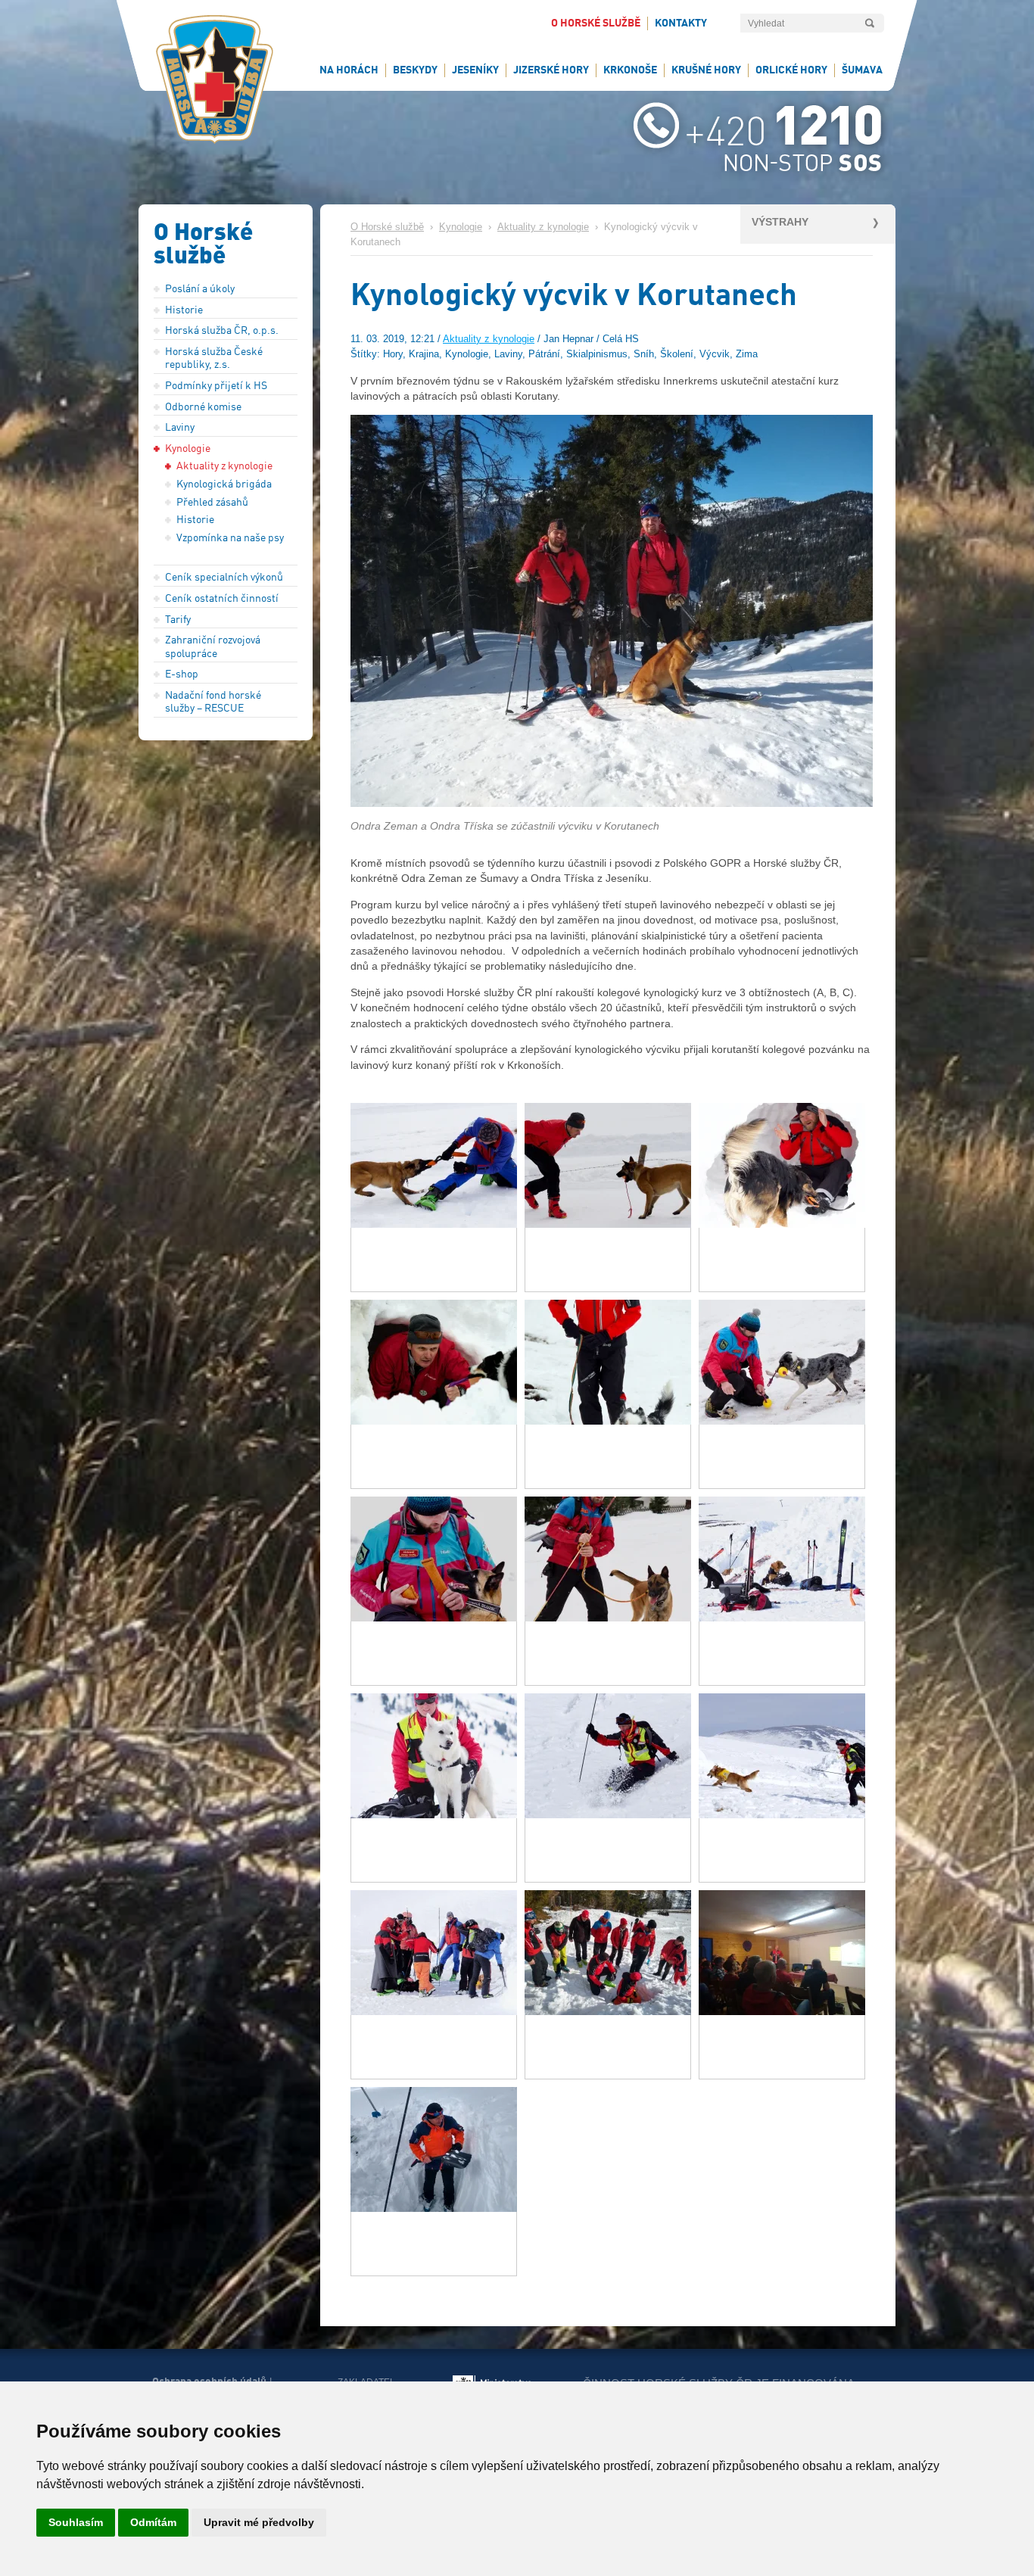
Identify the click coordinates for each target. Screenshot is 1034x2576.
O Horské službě (387, 227)
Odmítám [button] (153, 2522)
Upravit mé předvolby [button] (259, 2522)
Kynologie (461, 227)
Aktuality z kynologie (543, 227)
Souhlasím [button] (76, 2522)
